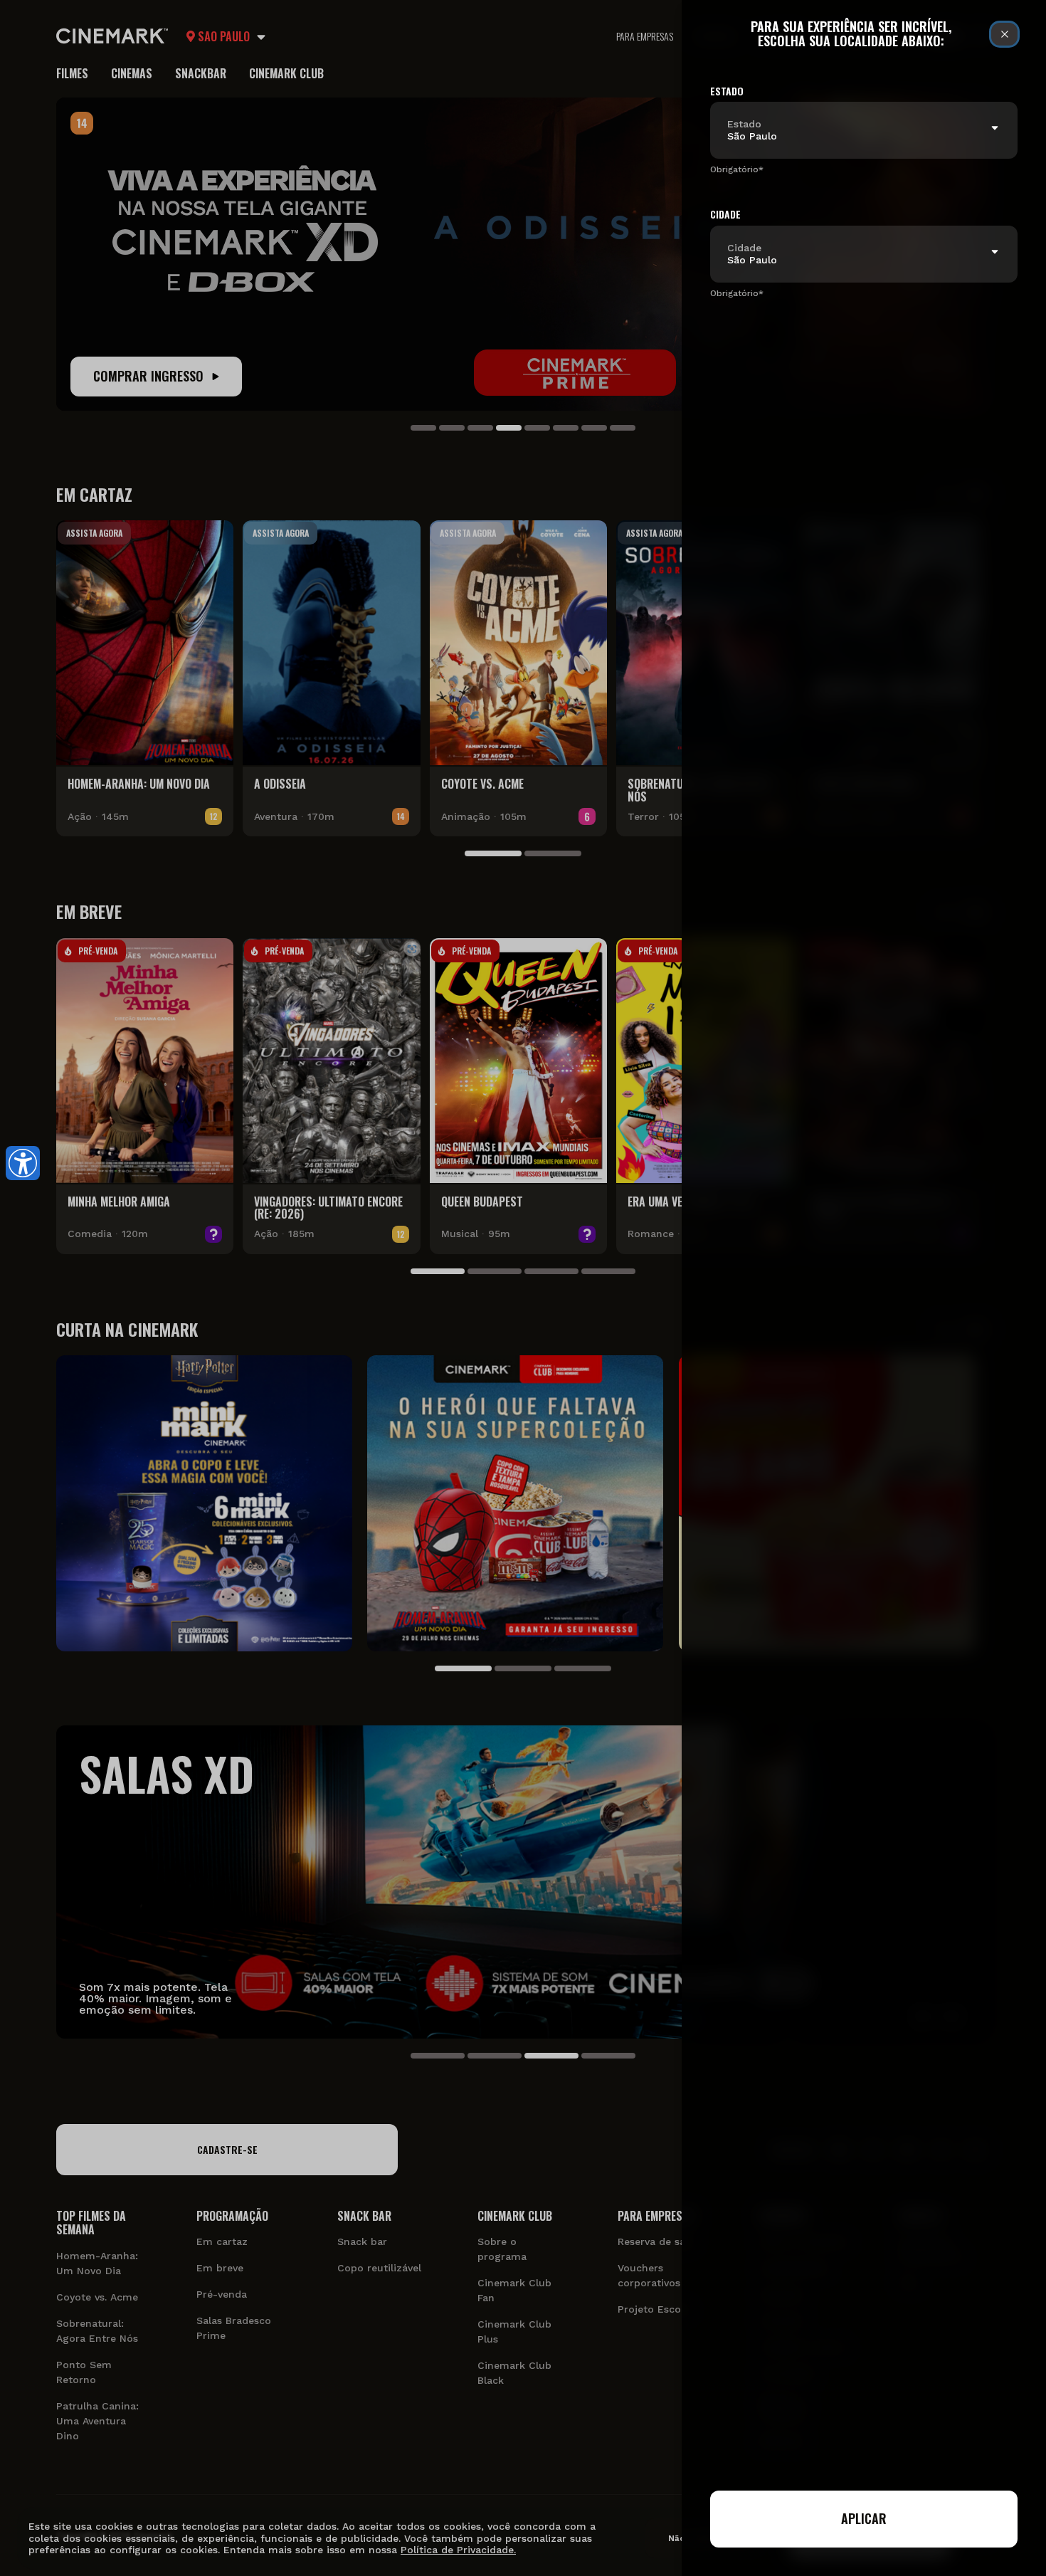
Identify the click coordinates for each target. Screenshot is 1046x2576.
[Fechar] (1004, 34)
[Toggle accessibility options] (23, 1163)
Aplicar (864, 2518)
